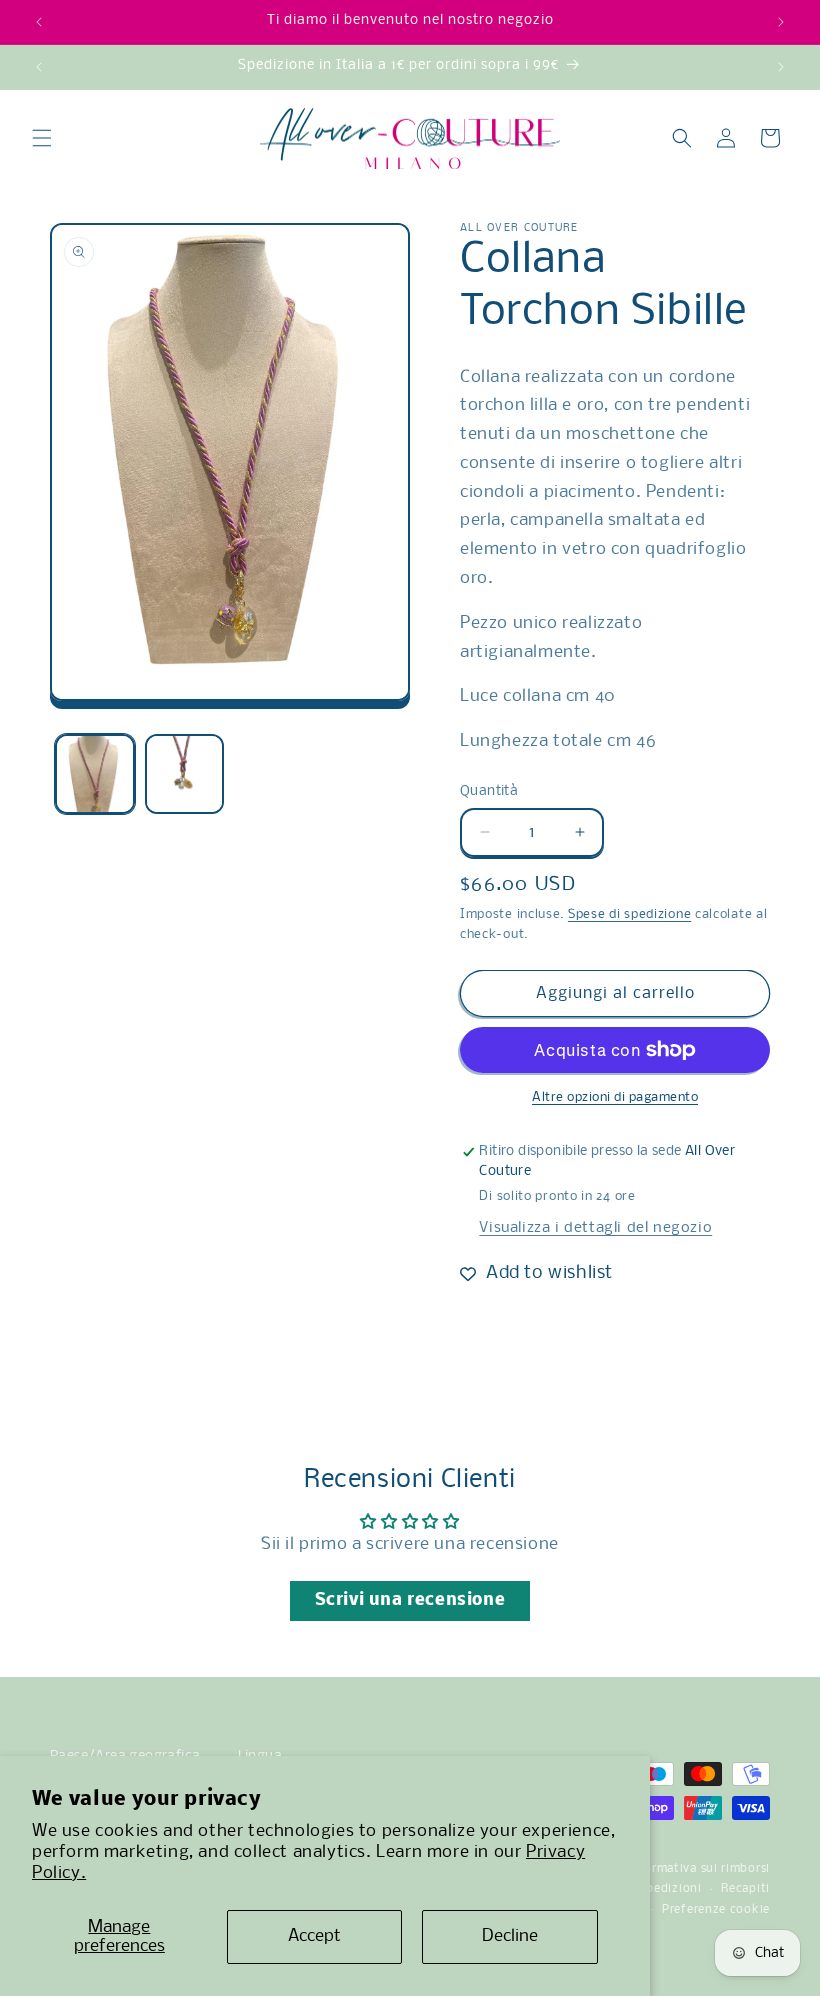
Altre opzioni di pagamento (615, 1097)
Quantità (489, 791)
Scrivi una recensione (410, 1600)
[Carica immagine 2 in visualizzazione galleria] (185, 774)
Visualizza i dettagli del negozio (595, 1228)
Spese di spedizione (629, 914)
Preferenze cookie (716, 1910)
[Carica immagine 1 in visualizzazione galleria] (95, 774)
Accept (314, 1936)
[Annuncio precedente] (39, 22)
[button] (42, 138)
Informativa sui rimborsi (698, 1869)
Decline (510, 1936)
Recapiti (745, 1889)
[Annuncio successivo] (781, 22)
